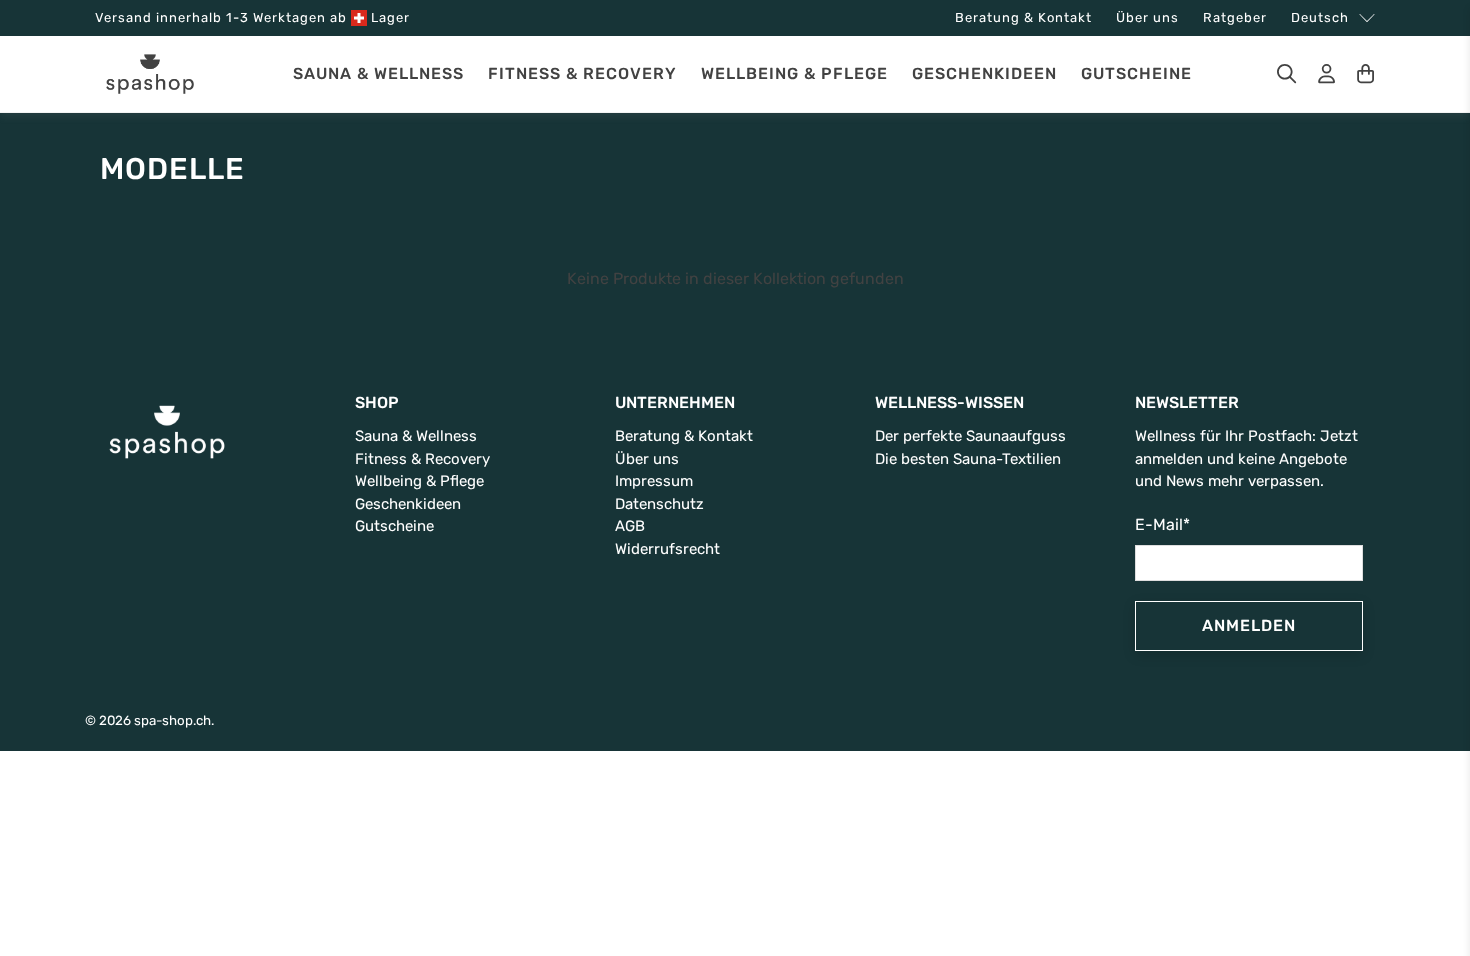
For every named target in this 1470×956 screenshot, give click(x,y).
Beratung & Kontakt (1023, 17)
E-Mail (1162, 524)
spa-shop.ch (172, 720)
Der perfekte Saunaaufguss (970, 436)
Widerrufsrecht (667, 549)
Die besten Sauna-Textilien (968, 459)
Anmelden (1249, 625)
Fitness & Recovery (582, 73)
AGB (630, 526)
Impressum (654, 481)
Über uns (1147, 17)
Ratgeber (1235, 17)
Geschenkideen (984, 73)
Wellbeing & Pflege (794, 73)
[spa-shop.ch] (150, 74)
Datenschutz (659, 504)
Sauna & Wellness (378, 73)
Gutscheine (1136, 73)
